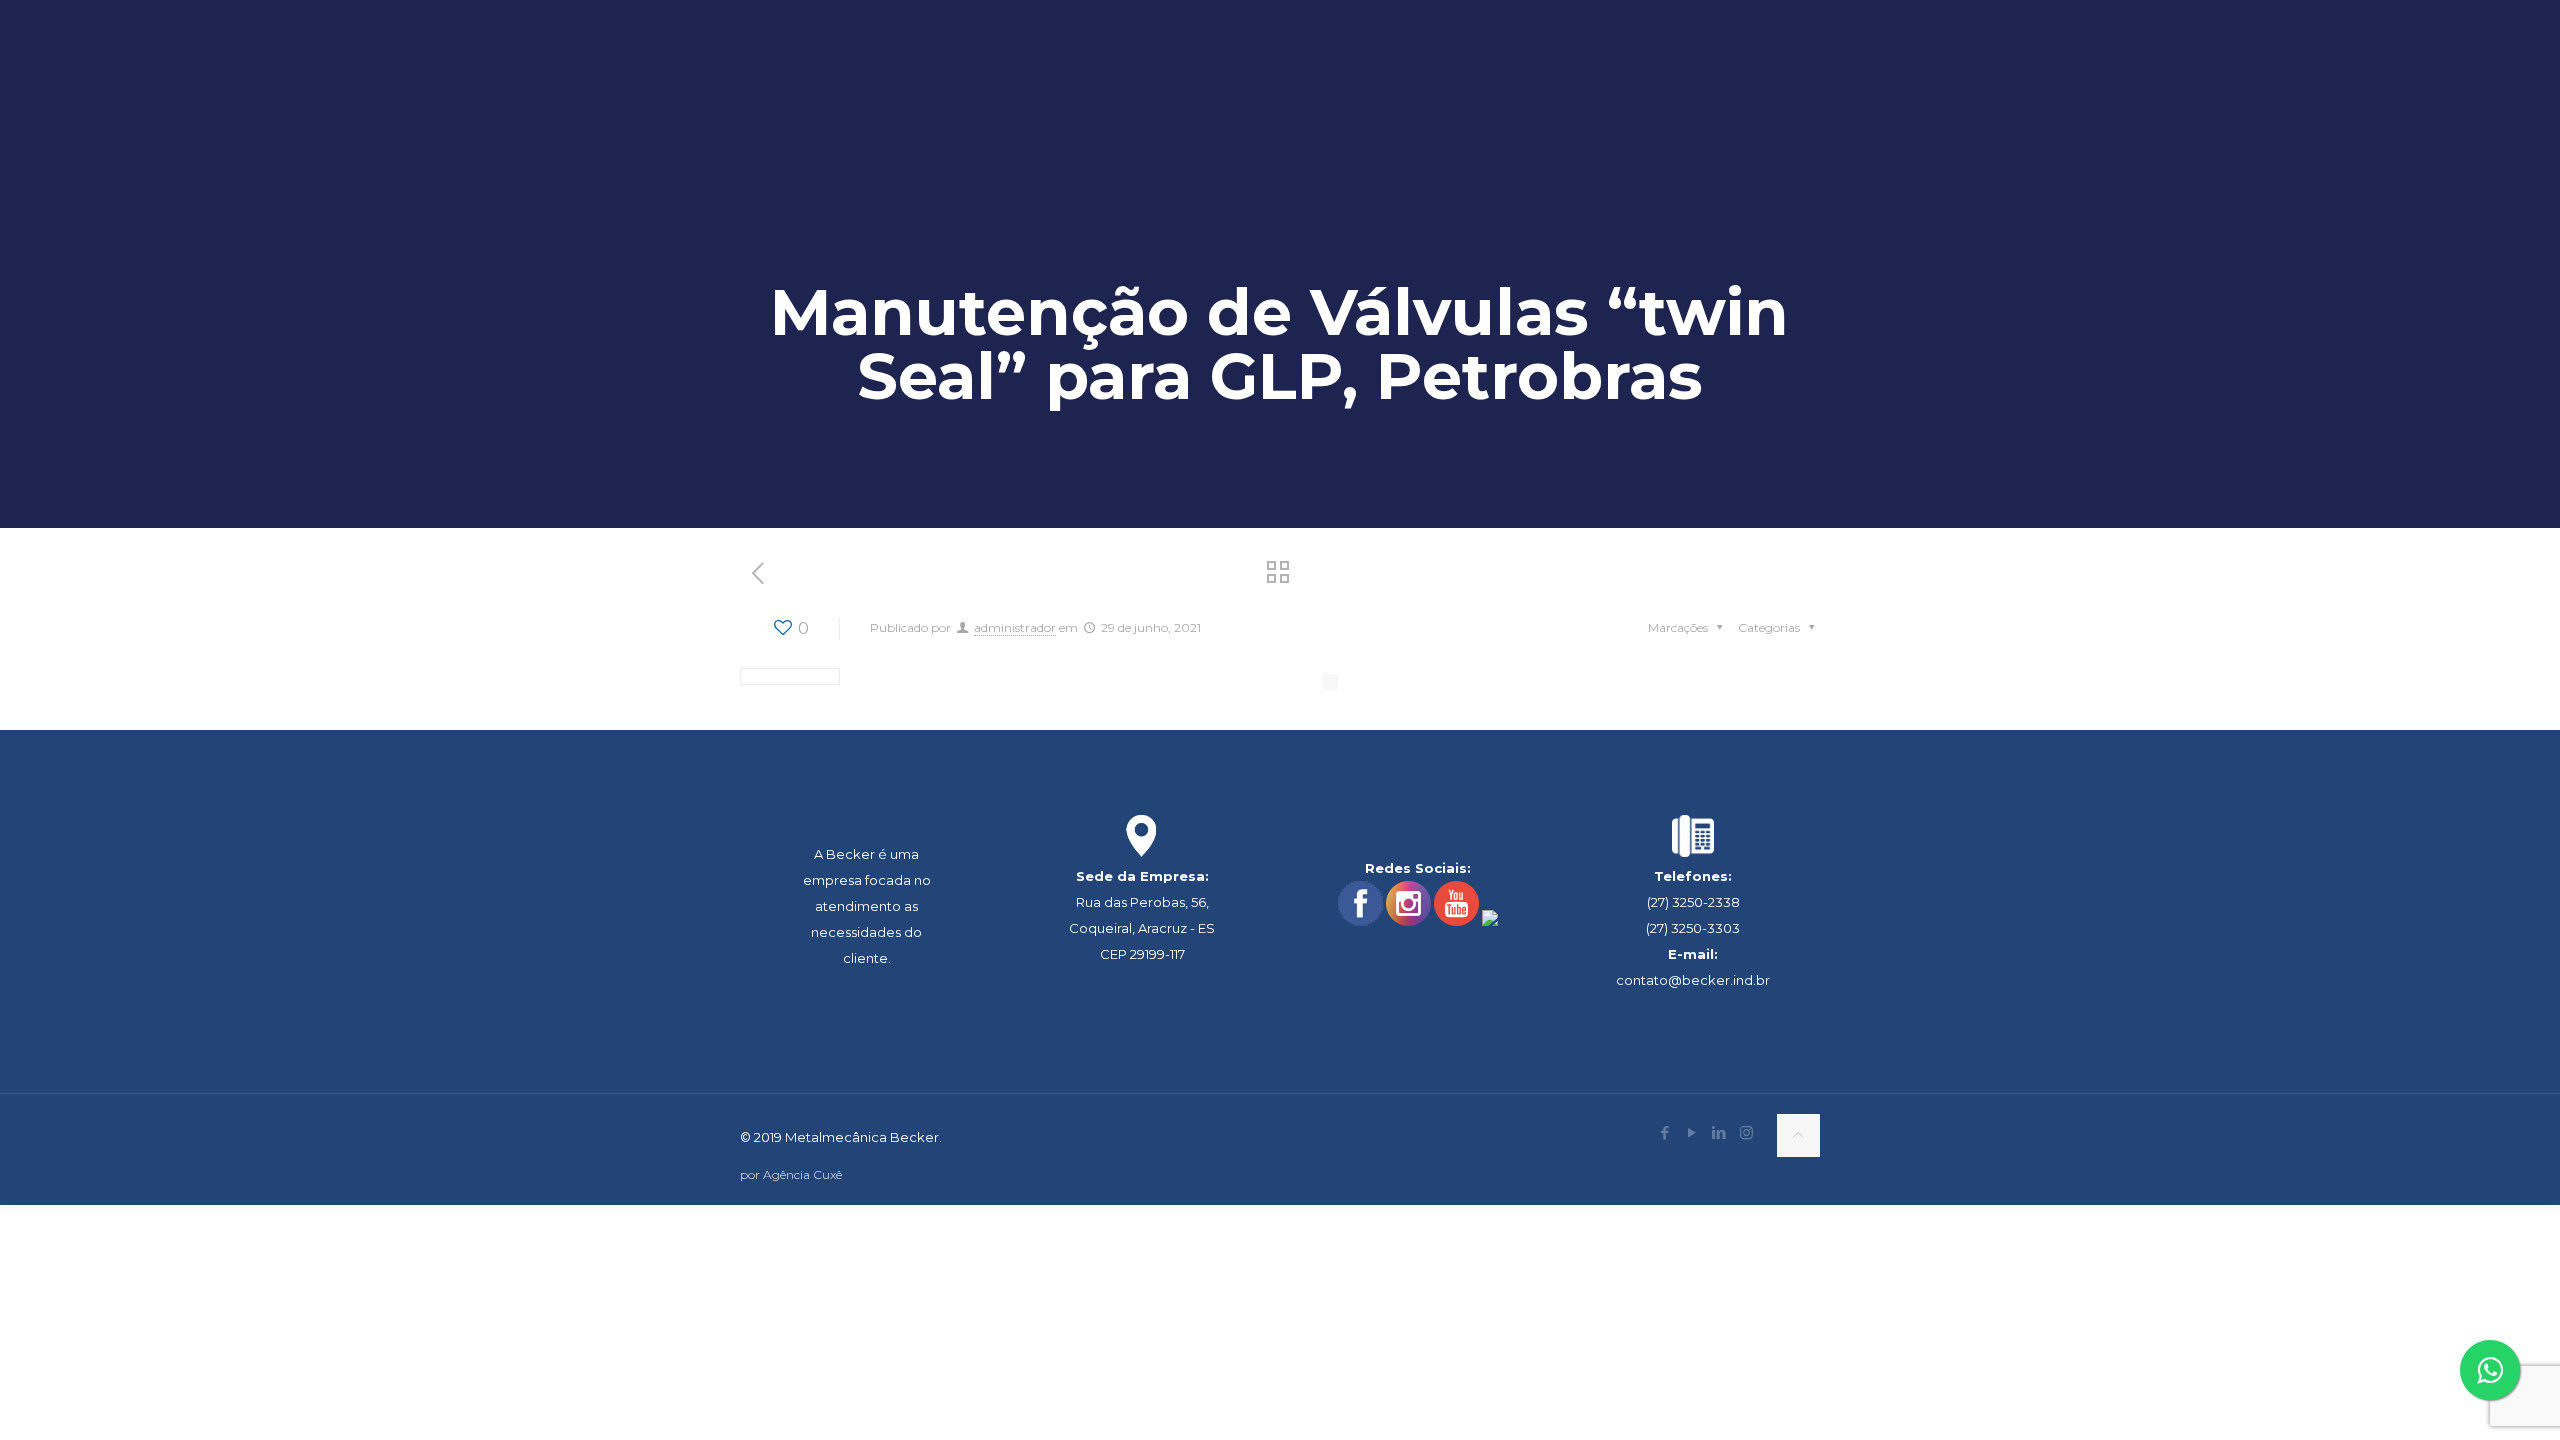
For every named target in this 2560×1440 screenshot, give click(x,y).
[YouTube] (1692, 1132)
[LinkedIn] (1719, 1132)
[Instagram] (1746, 1132)
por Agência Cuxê (791, 1174)
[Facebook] (1665, 1132)
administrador (1015, 627)
